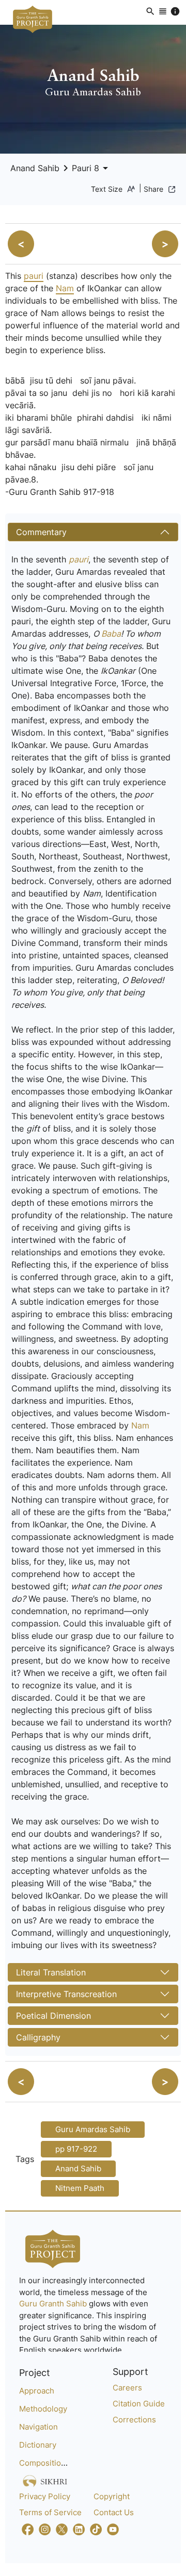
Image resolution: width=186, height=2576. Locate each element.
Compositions (44, 2463)
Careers (127, 2388)
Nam (65, 288)
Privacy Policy (45, 2496)
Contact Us (114, 2512)
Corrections (134, 2420)
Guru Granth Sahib (54, 2304)
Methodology (43, 2409)
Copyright (112, 2496)
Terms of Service (50, 2512)
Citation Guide (139, 2404)
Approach (37, 2391)
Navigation (38, 2427)
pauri (34, 276)
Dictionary (38, 2445)
